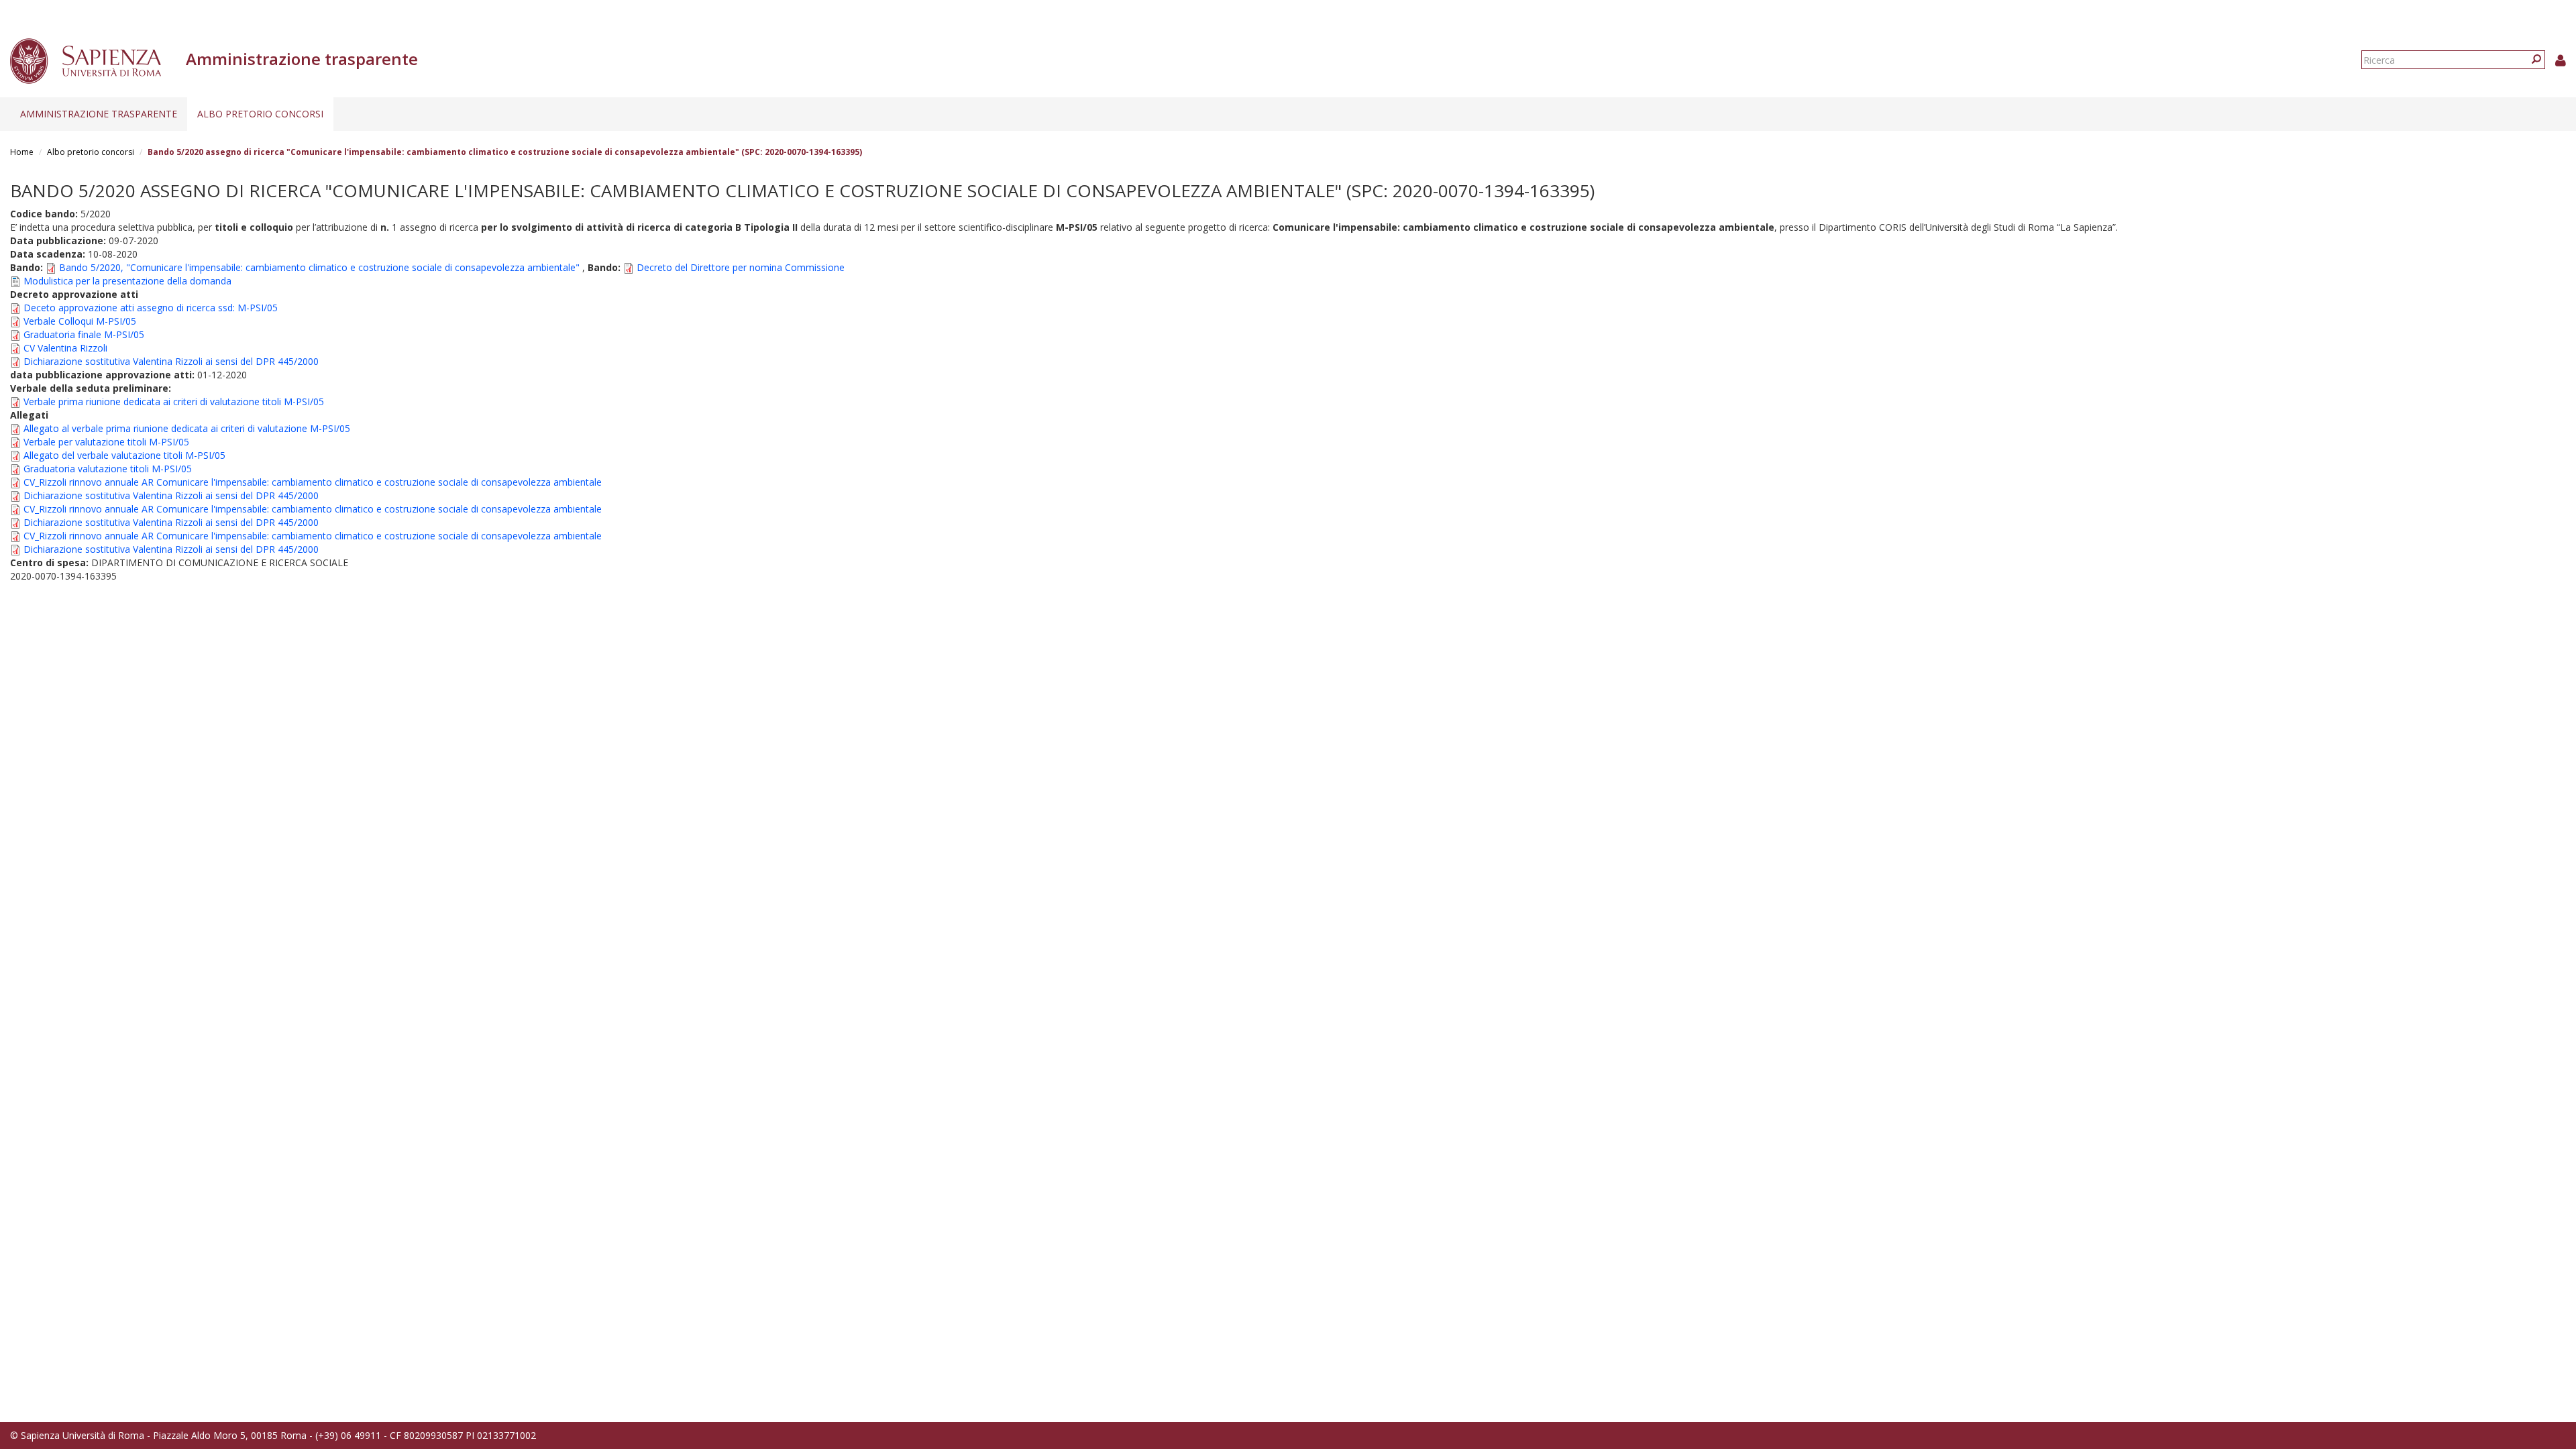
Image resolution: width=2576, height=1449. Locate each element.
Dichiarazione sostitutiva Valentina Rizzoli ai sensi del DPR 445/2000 (171, 361)
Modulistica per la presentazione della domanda (127, 281)
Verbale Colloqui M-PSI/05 (80, 321)
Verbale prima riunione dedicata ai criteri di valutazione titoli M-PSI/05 (174, 401)
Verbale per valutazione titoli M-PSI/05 (106, 442)
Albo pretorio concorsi (260, 114)
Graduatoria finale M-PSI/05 (84, 334)
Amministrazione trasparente (99, 114)
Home (22, 152)
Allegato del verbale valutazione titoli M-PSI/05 (124, 455)
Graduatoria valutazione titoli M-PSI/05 (108, 469)
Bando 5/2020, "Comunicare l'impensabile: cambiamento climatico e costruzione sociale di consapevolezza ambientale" (319, 267)
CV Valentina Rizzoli (65, 348)
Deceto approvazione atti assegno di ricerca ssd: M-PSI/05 (151, 308)
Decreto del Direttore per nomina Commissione (741, 267)
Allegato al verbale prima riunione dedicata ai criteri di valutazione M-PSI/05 (187, 428)
